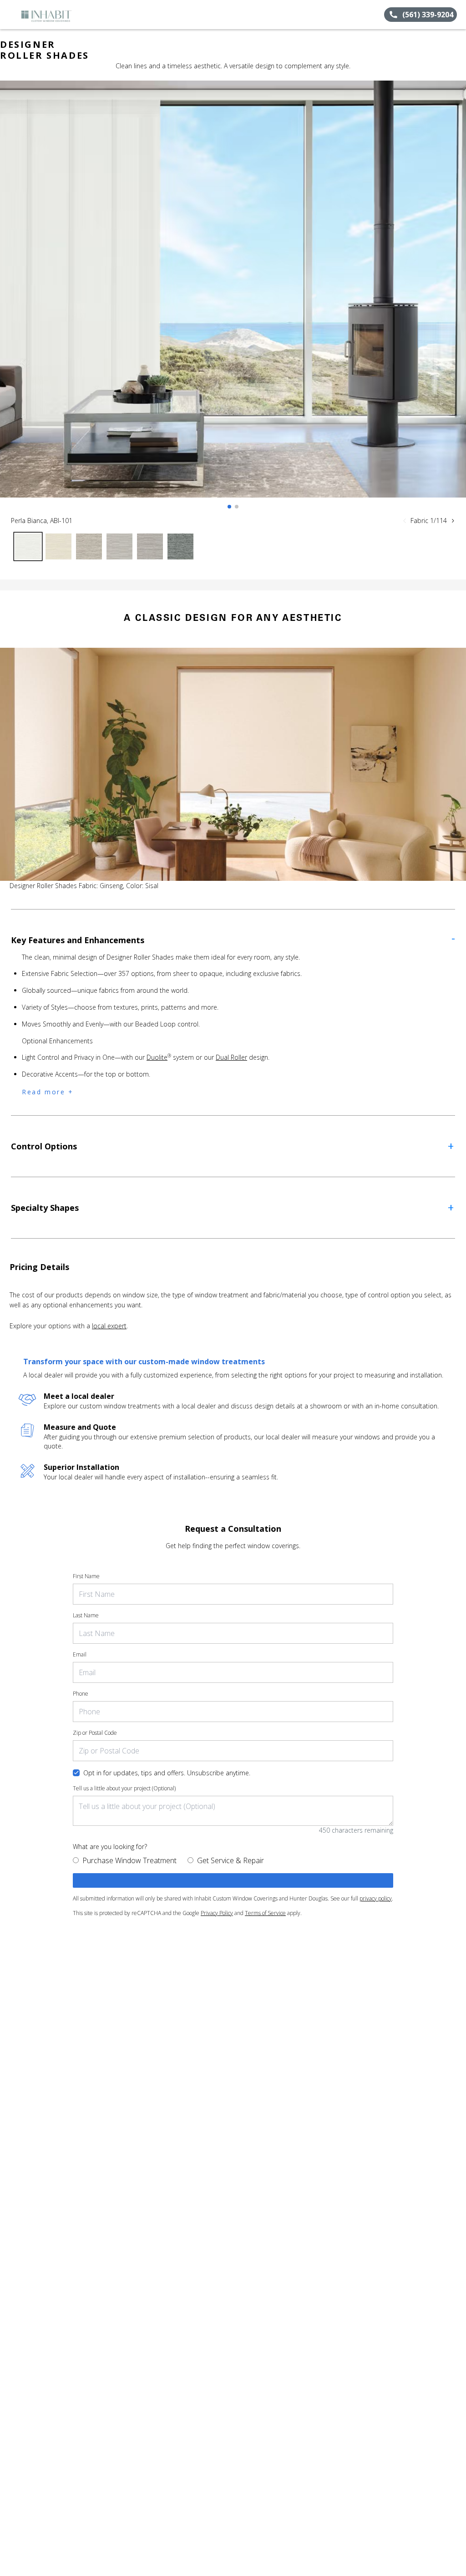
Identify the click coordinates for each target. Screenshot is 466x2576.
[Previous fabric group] (405, 521)
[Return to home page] (48, 15)
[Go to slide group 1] (229, 507)
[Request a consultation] (233, 1880)
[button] (10, 15)
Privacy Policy (217, 1913)
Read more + (48, 1092)
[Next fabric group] (453, 521)
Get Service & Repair (230, 1860)
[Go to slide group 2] (237, 507)
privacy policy (376, 1898)
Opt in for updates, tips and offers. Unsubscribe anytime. (167, 1773)
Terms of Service (265, 1913)
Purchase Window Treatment (129, 1860)
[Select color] (28, 546)
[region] (233, 298)
